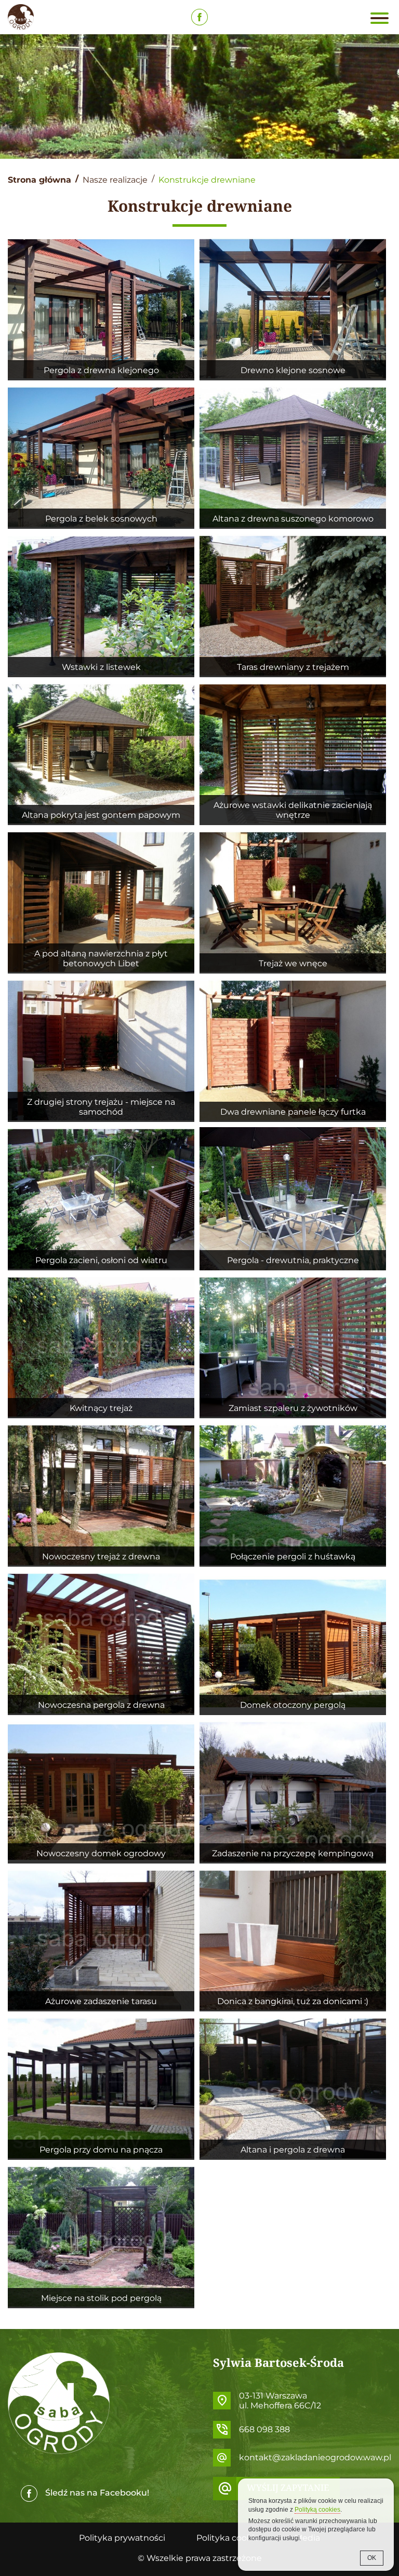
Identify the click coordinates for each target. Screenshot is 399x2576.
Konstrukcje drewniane (207, 180)
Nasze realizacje (115, 180)
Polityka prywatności (122, 2538)
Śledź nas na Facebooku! (97, 2493)
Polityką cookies (317, 2510)
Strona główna (39, 180)
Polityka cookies (230, 2538)
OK (372, 2558)
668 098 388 (264, 2429)
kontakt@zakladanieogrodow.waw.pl (315, 2457)
